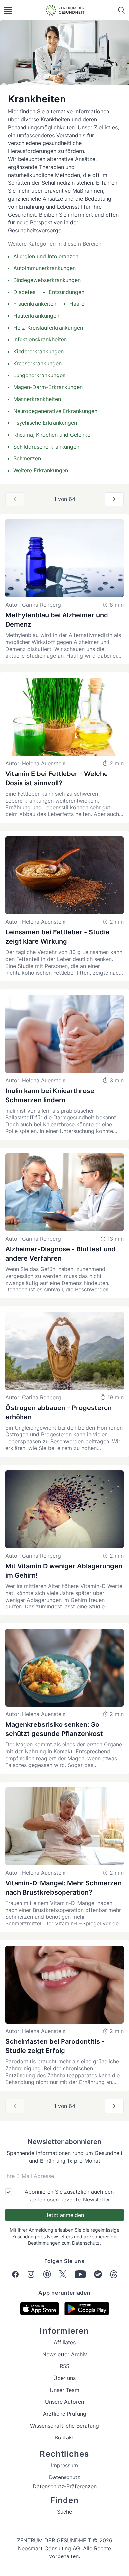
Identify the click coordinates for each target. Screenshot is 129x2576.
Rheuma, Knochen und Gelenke (52, 435)
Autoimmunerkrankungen (44, 268)
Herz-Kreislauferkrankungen (48, 328)
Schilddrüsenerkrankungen (46, 447)
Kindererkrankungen (38, 351)
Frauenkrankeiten (35, 304)
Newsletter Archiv (65, 2354)
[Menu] (8, 10)
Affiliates (65, 2342)
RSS (64, 2366)
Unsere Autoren (64, 2402)
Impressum (64, 2465)
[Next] (114, 499)
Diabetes (24, 292)
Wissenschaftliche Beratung (64, 2426)
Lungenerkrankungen (39, 375)
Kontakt (64, 2437)
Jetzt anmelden (65, 2215)
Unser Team (64, 2390)
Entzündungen (66, 292)
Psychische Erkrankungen (45, 423)
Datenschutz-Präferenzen (65, 2486)
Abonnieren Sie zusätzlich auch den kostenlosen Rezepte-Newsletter (69, 2196)
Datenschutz (86, 2243)
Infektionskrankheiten (40, 339)
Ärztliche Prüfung (65, 2414)
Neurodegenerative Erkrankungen (55, 411)
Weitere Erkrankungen (41, 470)
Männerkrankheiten (37, 399)
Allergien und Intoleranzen (46, 256)
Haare (77, 304)
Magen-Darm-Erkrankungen (48, 387)
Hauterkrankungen (36, 316)
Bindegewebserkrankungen (47, 280)
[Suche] (122, 10)
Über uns (64, 2378)
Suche (64, 2512)
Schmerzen (27, 458)
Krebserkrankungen (37, 363)
